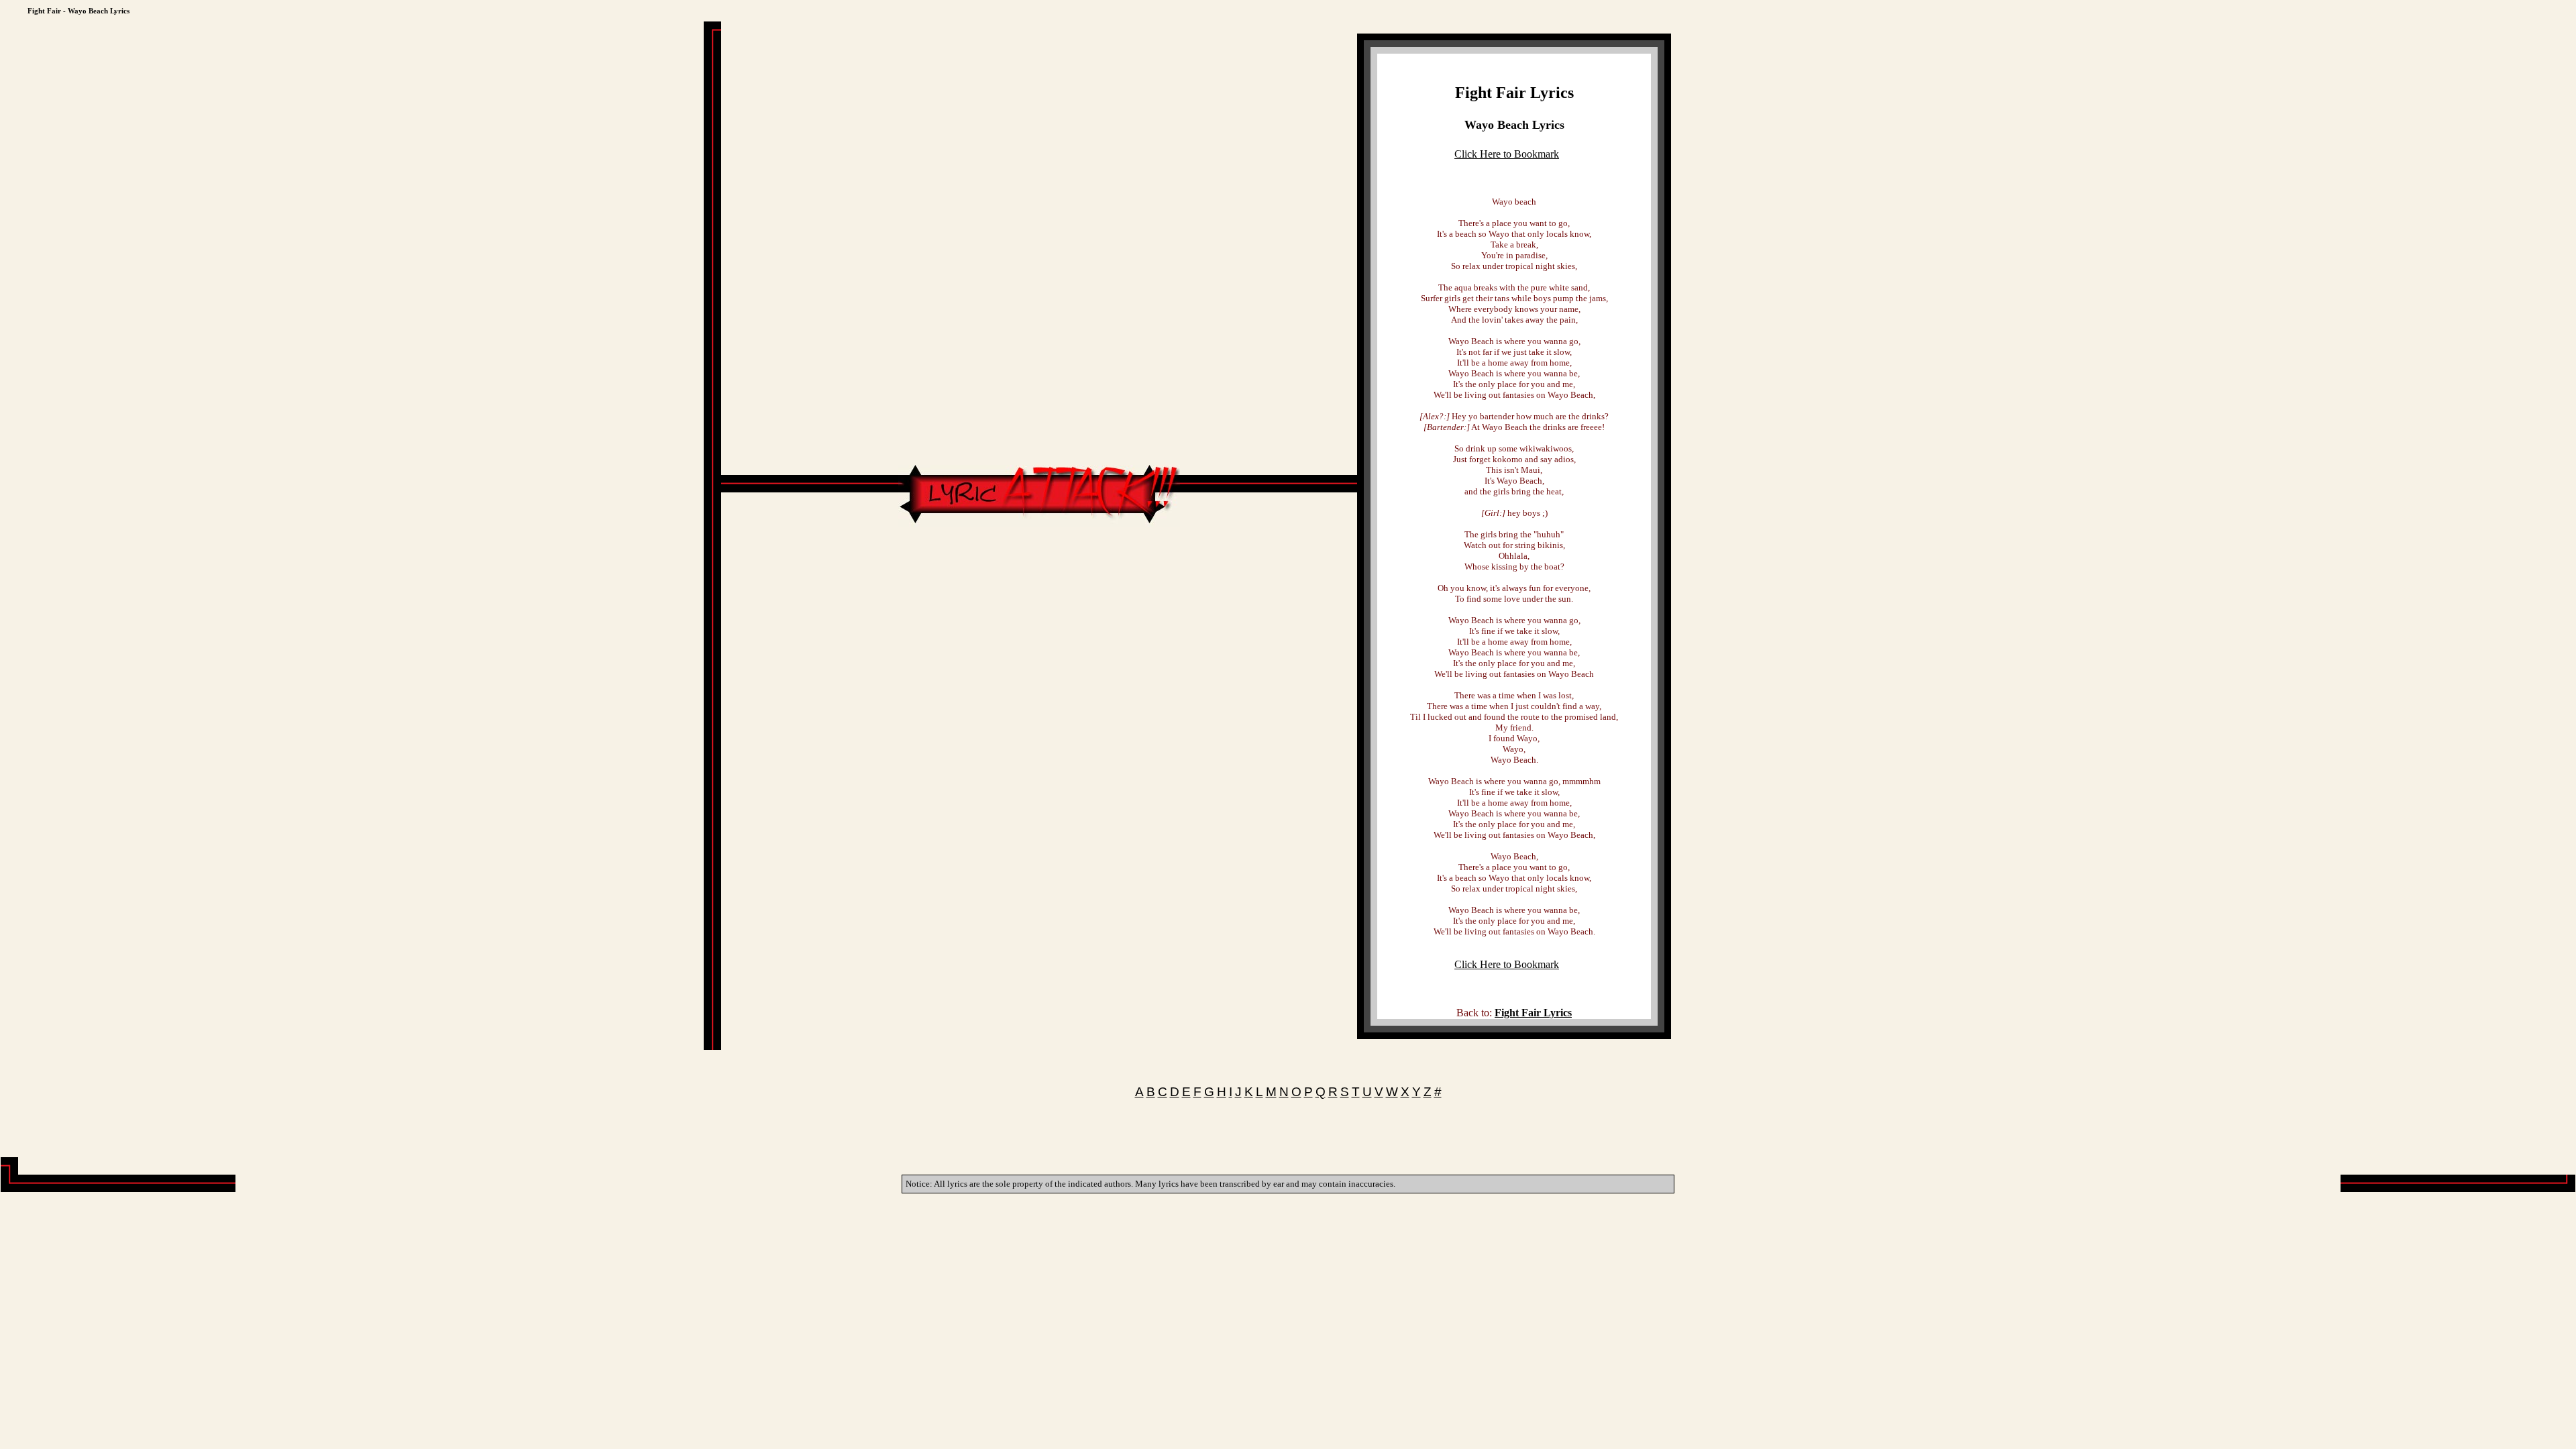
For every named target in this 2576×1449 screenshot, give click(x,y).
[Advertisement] (1039, 567)
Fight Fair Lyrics (1514, 93)
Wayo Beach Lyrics (1514, 125)
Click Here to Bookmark (1507, 154)
